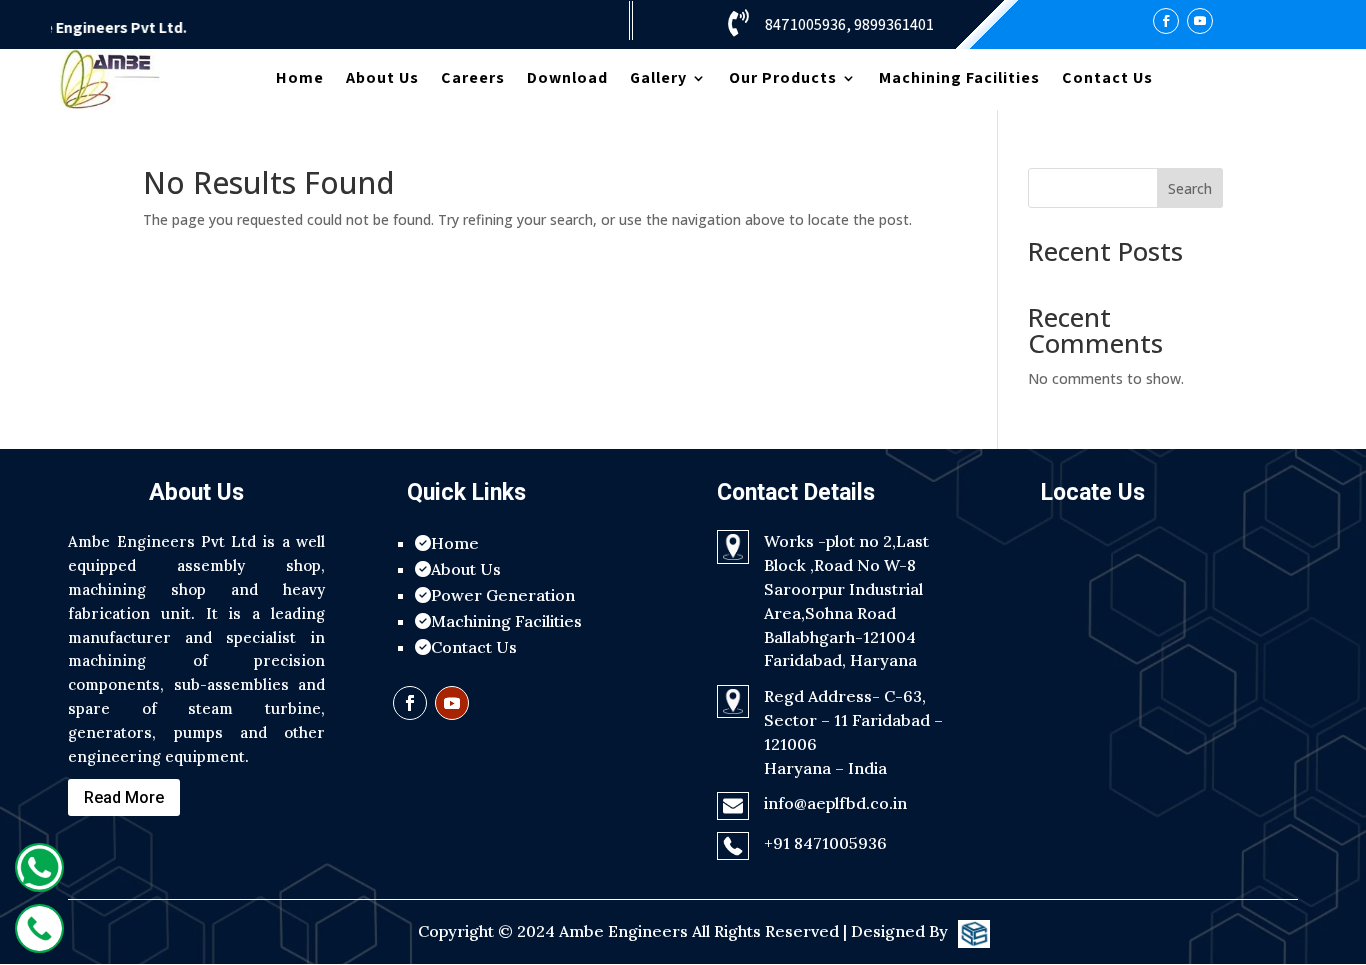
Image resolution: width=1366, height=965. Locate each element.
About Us (382, 79)
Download (567, 79)
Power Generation (503, 595)
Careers (473, 79)
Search (1190, 188)
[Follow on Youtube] (1200, 21)
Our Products (783, 79)
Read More (124, 797)
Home (300, 79)
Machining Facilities (959, 79)
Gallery (658, 79)
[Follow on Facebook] (1166, 21)
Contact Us (1107, 79)
